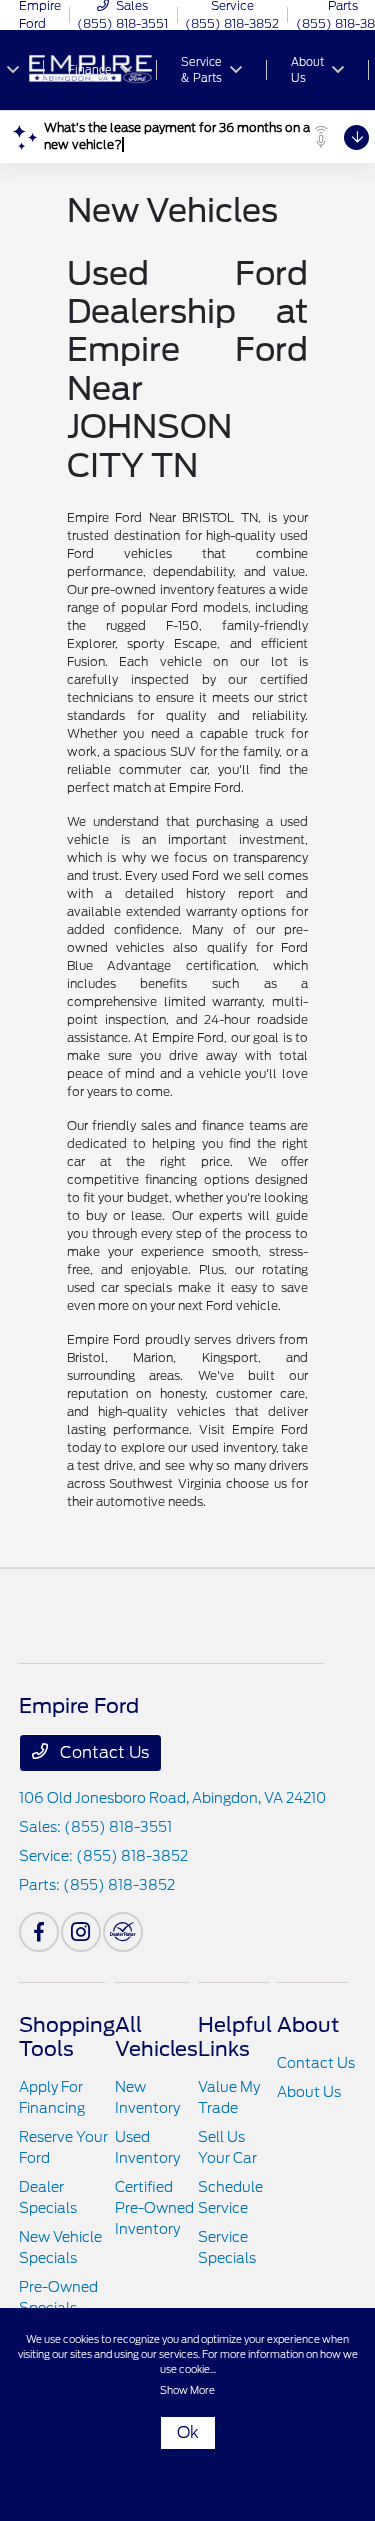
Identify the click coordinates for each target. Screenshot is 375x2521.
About (308, 2025)
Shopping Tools (67, 2037)
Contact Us (102, 1752)
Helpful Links (235, 2037)
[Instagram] (81, 1932)
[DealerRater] (123, 1932)
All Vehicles (156, 2037)
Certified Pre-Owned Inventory (154, 2208)
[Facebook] (39, 1932)
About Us (309, 2092)
